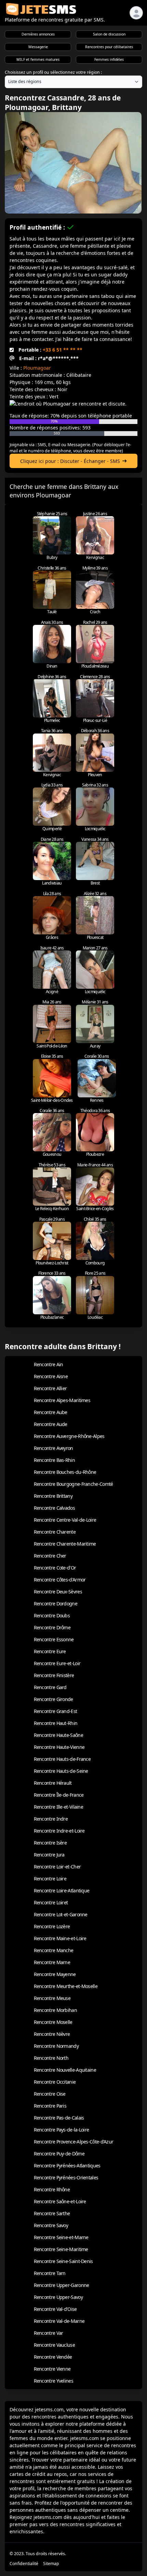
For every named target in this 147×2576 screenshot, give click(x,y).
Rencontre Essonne (54, 1639)
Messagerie (38, 47)
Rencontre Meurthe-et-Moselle (66, 1986)
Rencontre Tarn (50, 2273)
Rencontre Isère (50, 1843)
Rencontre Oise (50, 2094)
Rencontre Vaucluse (54, 2345)
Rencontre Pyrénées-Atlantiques (67, 2166)
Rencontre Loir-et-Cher (57, 1867)
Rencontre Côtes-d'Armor (60, 1580)
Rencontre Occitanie (55, 2082)
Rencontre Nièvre (52, 2034)
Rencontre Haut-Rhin (56, 1723)
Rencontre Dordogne (56, 1604)
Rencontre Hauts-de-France (62, 1759)
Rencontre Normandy (56, 2046)
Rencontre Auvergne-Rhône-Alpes (69, 1436)
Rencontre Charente (55, 1532)
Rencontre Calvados (54, 1508)
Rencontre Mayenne (55, 1974)
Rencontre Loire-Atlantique (62, 1890)
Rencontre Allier (50, 1388)
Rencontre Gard (50, 1687)
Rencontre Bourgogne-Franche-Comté (73, 1484)
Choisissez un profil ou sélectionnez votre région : (53, 72)
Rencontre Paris (50, 2106)
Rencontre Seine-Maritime (61, 2249)
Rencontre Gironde (54, 1699)
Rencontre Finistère (54, 1675)
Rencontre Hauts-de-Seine (61, 1771)
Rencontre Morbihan (55, 2010)
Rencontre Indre (51, 1819)
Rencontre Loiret (51, 1902)
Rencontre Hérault (53, 1783)
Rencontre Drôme (52, 1627)
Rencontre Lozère (52, 1926)
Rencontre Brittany (53, 1496)
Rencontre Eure (50, 1651)
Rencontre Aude (51, 1424)
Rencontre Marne (52, 1962)
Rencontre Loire (50, 1879)
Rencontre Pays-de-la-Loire (62, 2130)
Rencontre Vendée (53, 2357)
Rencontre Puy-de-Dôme (59, 2154)
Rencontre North (51, 2058)
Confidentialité (24, 2564)
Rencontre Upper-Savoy (58, 2297)
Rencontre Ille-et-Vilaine (59, 1807)
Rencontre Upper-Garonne (62, 2285)
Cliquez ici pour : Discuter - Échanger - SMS (70, 461)
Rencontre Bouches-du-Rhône (65, 1472)
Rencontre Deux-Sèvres (58, 1592)
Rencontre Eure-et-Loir (57, 1663)
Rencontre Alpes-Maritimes (62, 1400)
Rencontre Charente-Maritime (65, 1544)
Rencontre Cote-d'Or (55, 1568)
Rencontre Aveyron (54, 1448)
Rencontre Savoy (51, 2225)
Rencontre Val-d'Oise (55, 2309)
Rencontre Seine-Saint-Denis (63, 2261)
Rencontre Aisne (51, 1376)
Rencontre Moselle (53, 2022)
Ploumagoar (37, 368)
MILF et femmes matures (38, 59)
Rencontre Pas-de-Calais (59, 2118)
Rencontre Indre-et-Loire (59, 1831)
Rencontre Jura (49, 1855)
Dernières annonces (38, 34)
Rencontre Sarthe (52, 2213)
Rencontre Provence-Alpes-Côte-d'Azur (74, 2142)
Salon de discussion (109, 34)
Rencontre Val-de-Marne (59, 2321)
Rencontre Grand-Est (56, 1711)
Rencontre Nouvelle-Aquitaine (65, 2070)
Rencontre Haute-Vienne (59, 1747)
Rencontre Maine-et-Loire (60, 1938)
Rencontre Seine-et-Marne (61, 2237)
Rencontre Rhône (52, 2189)
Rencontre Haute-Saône (58, 1735)
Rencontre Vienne (52, 2369)
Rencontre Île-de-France (59, 1795)
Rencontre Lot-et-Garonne (61, 1914)
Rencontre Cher (50, 1556)
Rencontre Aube (51, 1412)
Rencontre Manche (54, 1950)
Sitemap (51, 2564)
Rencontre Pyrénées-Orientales (66, 2177)
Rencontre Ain (49, 1364)
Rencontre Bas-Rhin (54, 1460)
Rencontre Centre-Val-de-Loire (65, 1520)
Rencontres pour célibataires (109, 47)
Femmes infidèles (109, 59)
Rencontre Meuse (52, 1998)
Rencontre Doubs (52, 1615)
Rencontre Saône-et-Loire (60, 2201)
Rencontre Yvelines (54, 2381)
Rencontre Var (49, 2333)
